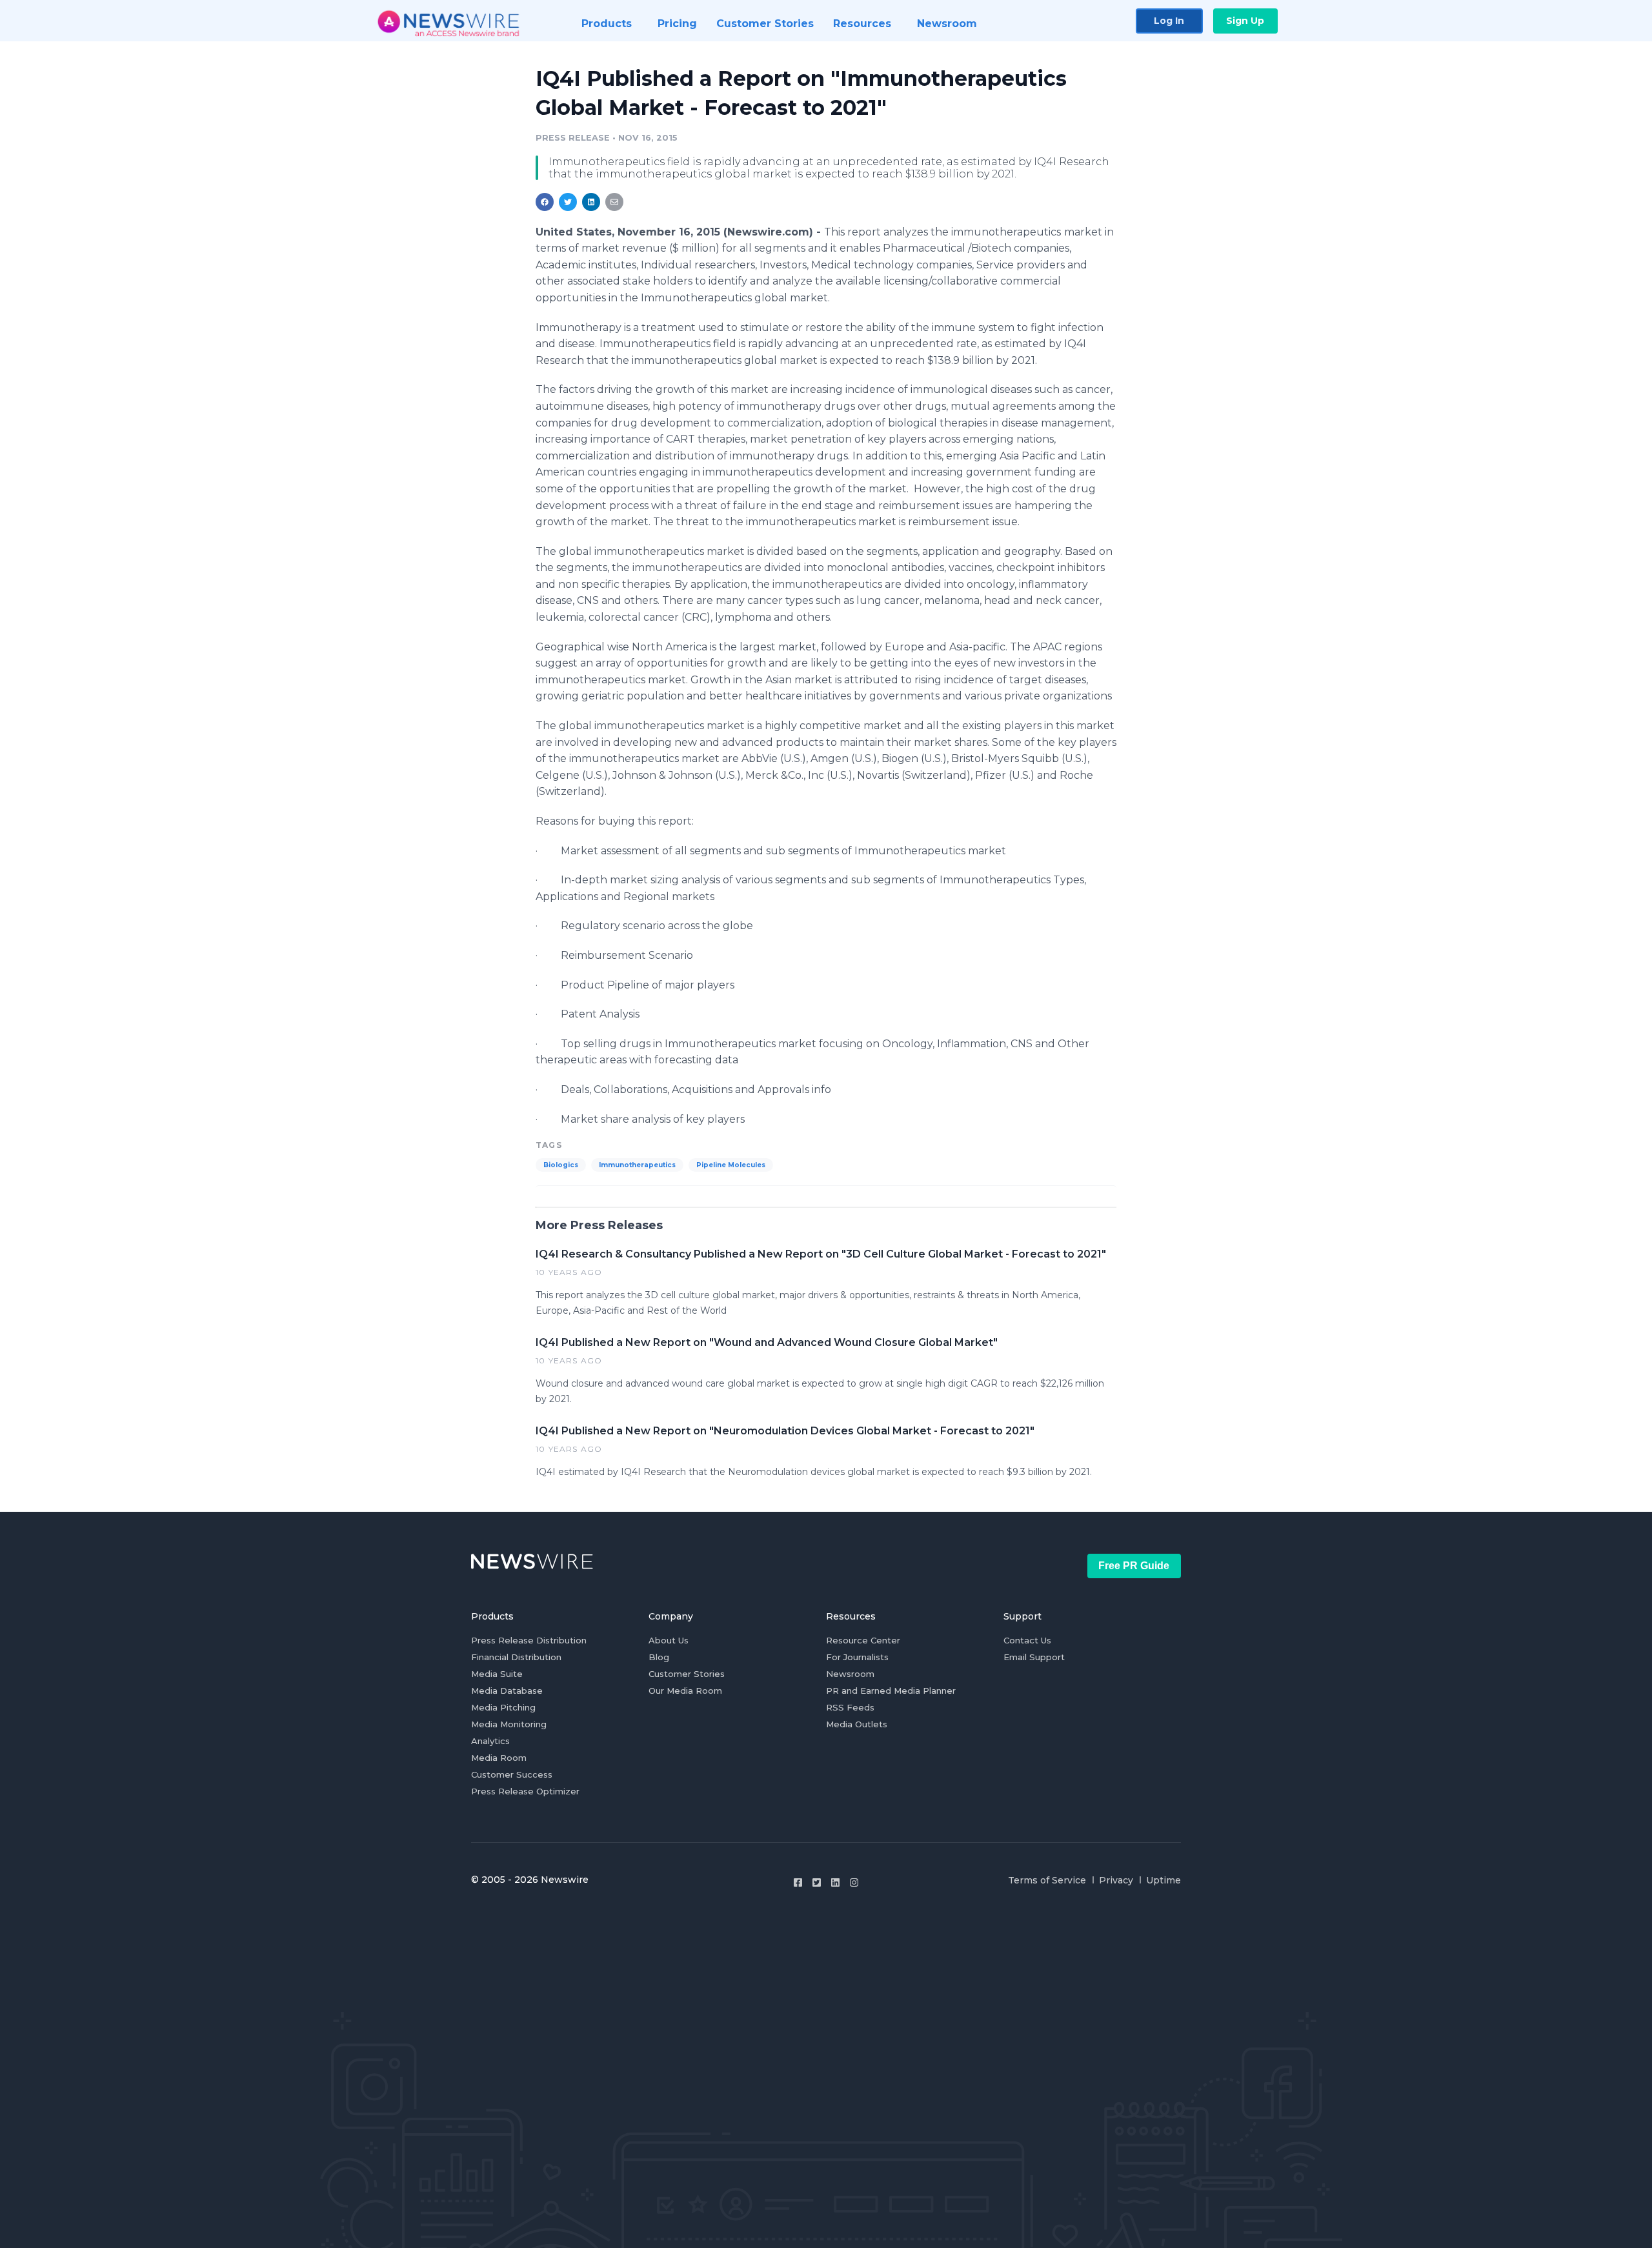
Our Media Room (685, 1691)
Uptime (1163, 1880)
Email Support (1034, 1657)
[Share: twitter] (568, 202)
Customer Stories (687, 1674)
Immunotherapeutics (637, 1165)
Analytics (490, 1741)
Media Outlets (857, 1724)
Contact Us (1027, 1640)
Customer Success (512, 1774)
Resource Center (863, 1640)
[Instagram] (854, 1882)
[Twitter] (817, 1882)
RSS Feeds (850, 1707)
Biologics (561, 1165)
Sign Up (1245, 21)
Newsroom (850, 1674)
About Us (669, 1640)
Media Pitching (503, 1707)
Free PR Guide (1134, 1566)
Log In (1169, 21)
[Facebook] (798, 1882)
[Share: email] (614, 202)
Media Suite (497, 1674)
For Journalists (857, 1657)
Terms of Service (1047, 1880)
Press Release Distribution (529, 1640)
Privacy (1116, 1880)
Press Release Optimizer (525, 1791)
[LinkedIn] (835, 1882)
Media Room (499, 1758)
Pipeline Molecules (731, 1165)
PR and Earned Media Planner (891, 1691)
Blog (659, 1657)
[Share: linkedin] (591, 202)
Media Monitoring (509, 1724)
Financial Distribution (516, 1657)
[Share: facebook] (545, 202)
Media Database (507, 1691)
